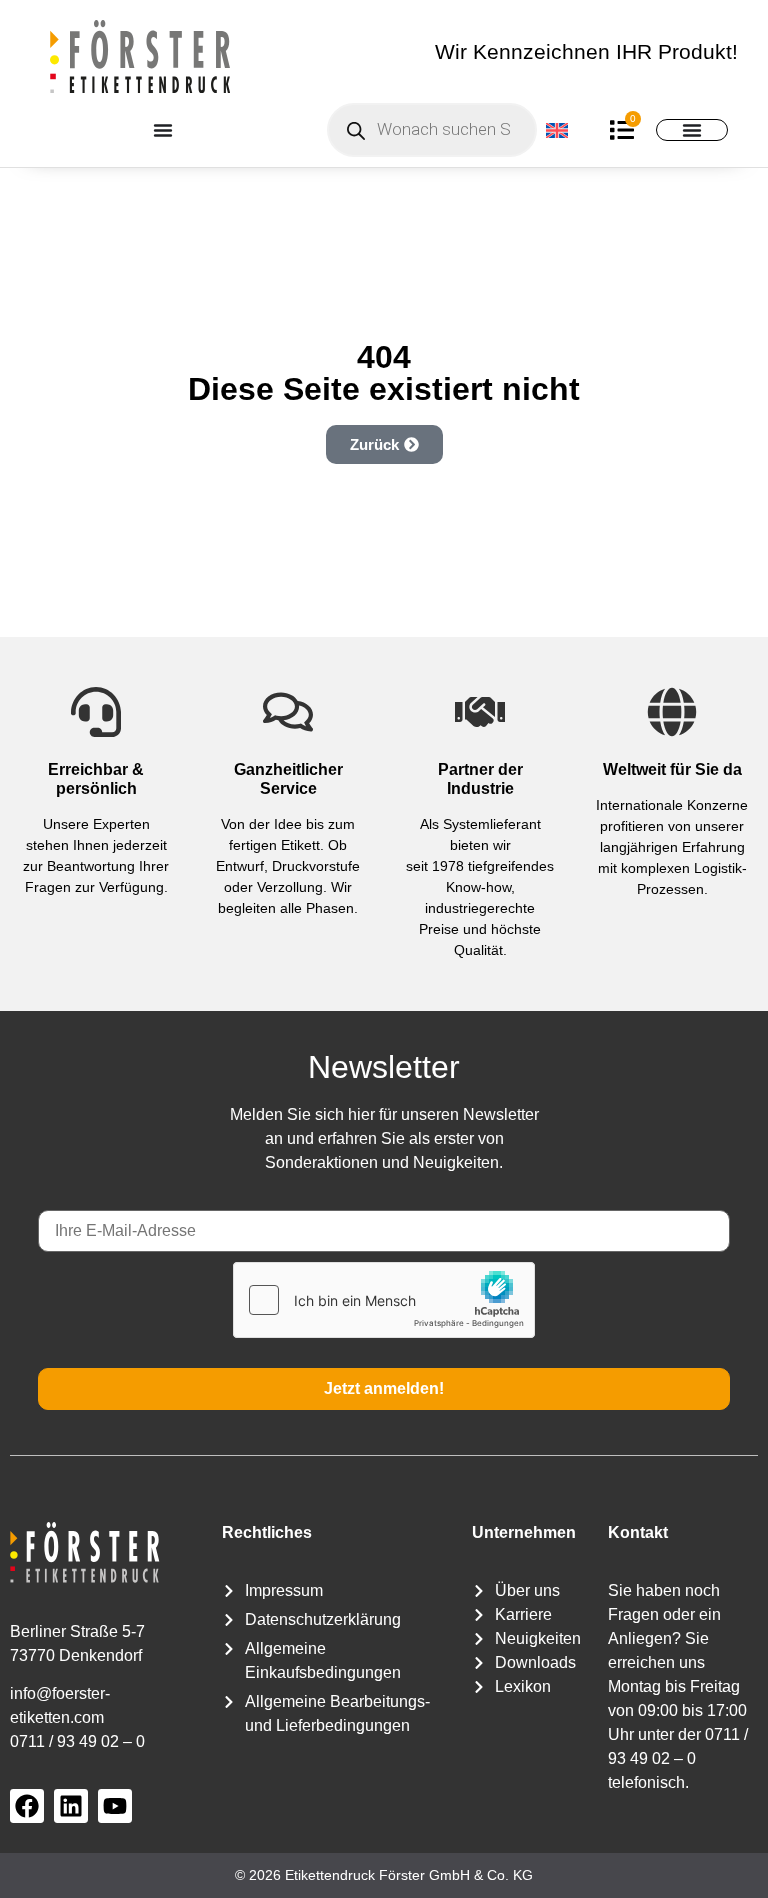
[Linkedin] (71, 1806)
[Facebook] (27, 1806)
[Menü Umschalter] (163, 130)
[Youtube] (115, 1806)
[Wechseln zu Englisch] (557, 129)
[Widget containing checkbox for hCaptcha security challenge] (384, 1300)
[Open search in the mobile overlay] (432, 130)
